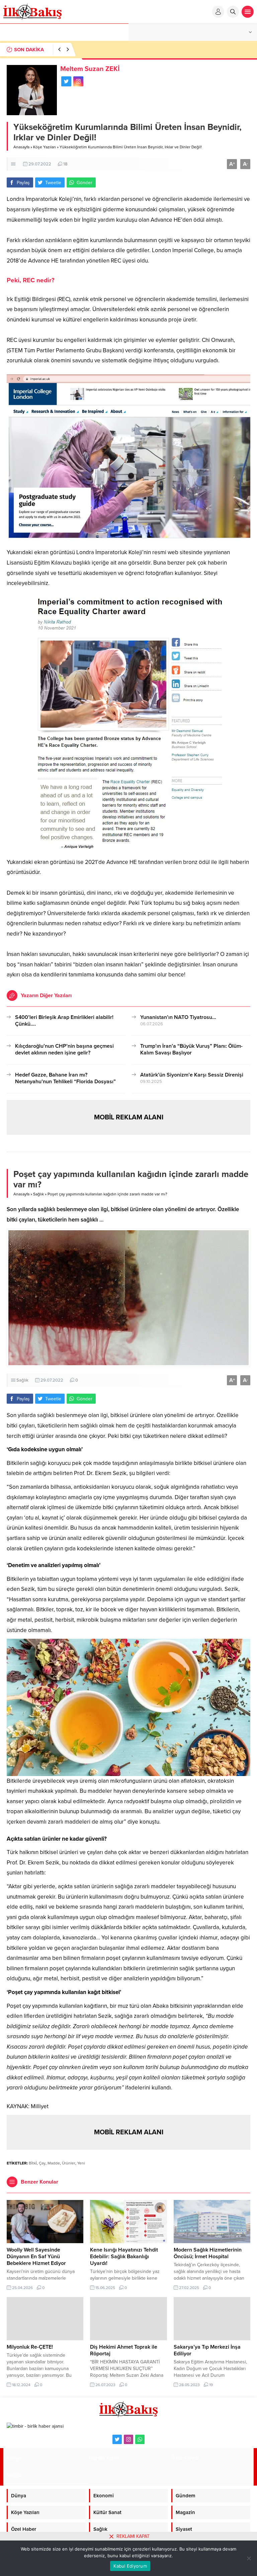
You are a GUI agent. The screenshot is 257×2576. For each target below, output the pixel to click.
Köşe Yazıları (45, 147)
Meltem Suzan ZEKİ (90, 69)
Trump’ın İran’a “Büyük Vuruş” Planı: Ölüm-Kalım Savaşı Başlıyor (191, 1049)
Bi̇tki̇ (33, 2163)
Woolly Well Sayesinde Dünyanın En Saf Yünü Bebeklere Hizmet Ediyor (36, 2257)
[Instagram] (128, 2439)
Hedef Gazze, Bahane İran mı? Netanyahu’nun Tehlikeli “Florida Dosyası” (65, 1078)
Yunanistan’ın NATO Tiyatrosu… (178, 1017)
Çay (42, 2163)
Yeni (81, 2163)
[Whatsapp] (140, 2439)
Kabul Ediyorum (130, 2566)
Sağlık (38, 1194)
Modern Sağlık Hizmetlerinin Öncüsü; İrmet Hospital (208, 2253)
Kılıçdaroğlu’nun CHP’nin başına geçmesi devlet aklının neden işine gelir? (64, 1049)
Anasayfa (21, 147)
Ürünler (69, 2163)
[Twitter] (117, 2439)
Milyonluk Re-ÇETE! (30, 2347)
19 (211, 2385)
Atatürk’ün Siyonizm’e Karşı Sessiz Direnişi (192, 1075)
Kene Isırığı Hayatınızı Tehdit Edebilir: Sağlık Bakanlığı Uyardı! (124, 2257)
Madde (54, 2163)
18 (65, 164)
